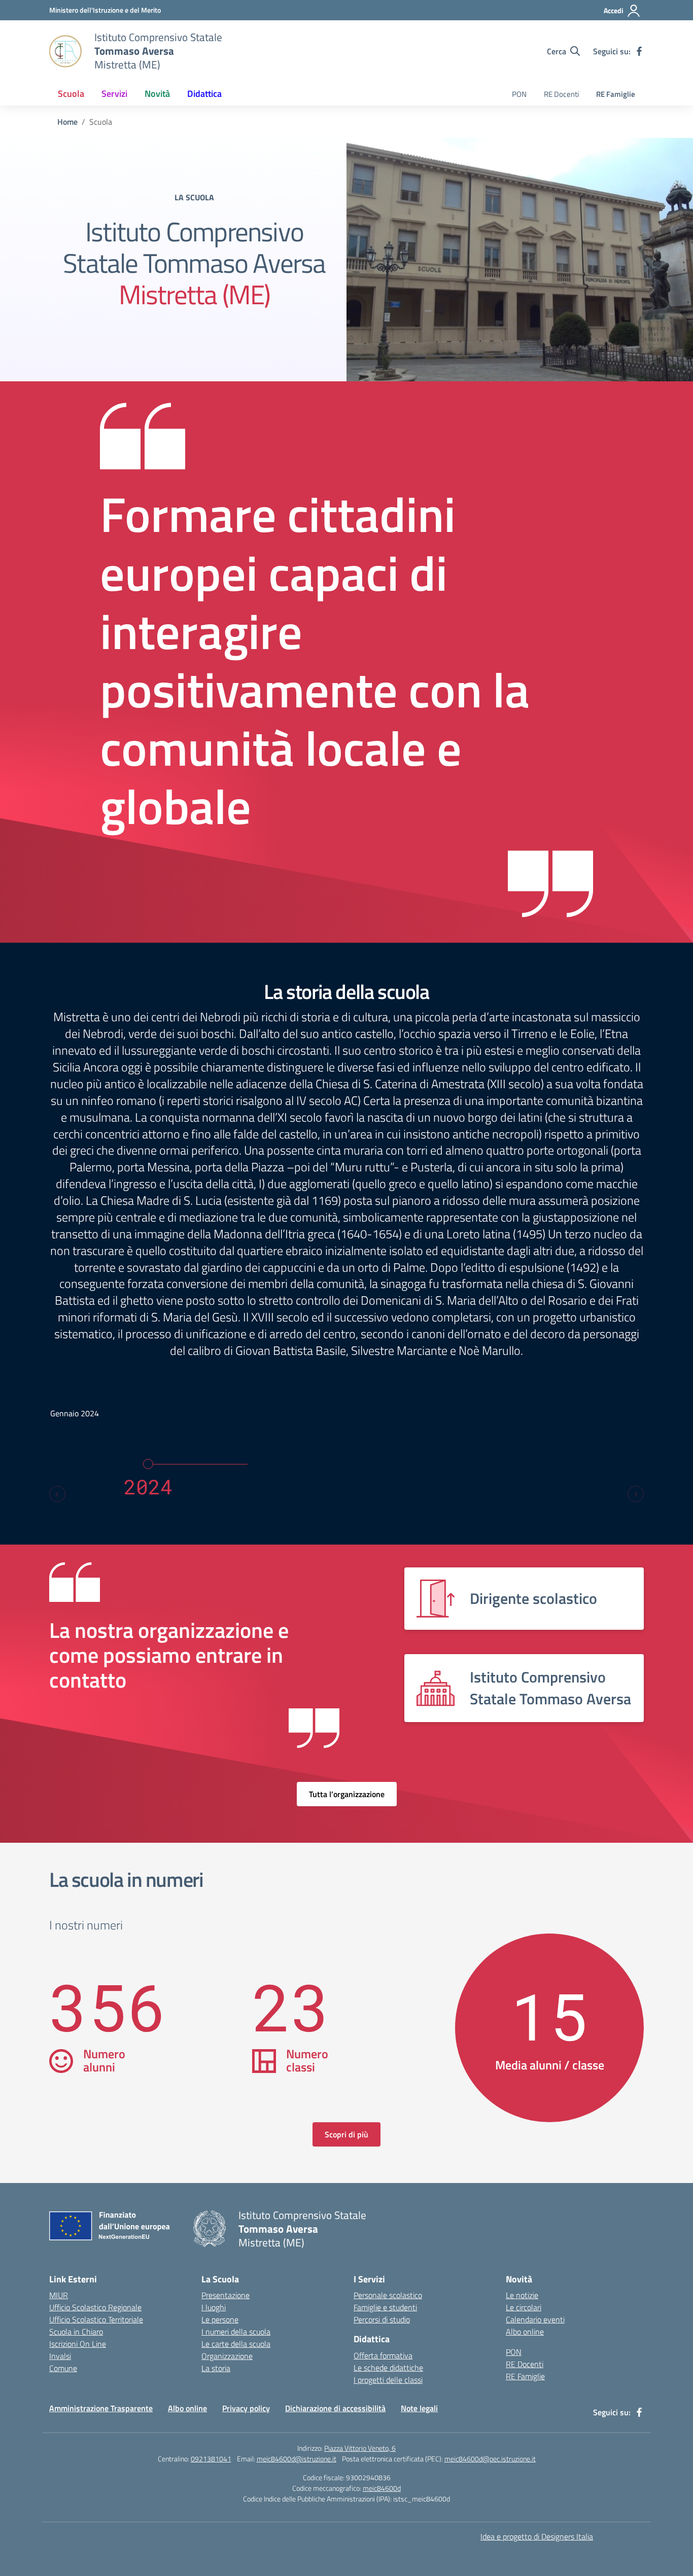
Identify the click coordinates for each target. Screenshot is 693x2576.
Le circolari (524, 2307)
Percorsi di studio (382, 2319)
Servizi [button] (114, 94)
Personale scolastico (388, 2295)
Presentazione (226, 2295)
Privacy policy (246, 2408)
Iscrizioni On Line (78, 2344)
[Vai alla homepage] (65, 51)
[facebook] (639, 51)
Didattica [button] (204, 94)
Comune (63, 2368)
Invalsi (60, 2356)
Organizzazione (227, 2356)
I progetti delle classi (388, 2380)
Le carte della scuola (236, 2344)
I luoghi (214, 2307)
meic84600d (382, 2488)
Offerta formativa (383, 2355)
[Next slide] (636, 1494)
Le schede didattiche (388, 2368)
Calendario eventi (535, 2319)
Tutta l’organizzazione (347, 1794)
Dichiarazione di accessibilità (335, 2408)
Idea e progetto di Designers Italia (537, 2536)
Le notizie (522, 2295)
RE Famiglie (616, 94)
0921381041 (211, 2459)
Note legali (419, 2408)
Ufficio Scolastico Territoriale (96, 2319)
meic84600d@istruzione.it (297, 2459)
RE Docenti (561, 94)
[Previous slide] (57, 1494)
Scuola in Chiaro (76, 2332)
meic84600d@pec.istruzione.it (490, 2459)
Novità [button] (157, 94)
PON (519, 94)
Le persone (220, 2319)
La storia (216, 2368)
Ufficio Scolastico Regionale (95, 2307)
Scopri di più (346, 2134)
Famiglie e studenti (385, 2307)
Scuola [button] (71, 94)
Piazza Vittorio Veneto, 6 (360, 2448)
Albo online (525, 2332)
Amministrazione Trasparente (101, 2408)
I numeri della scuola (236, 2332)
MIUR (59, 2295)
